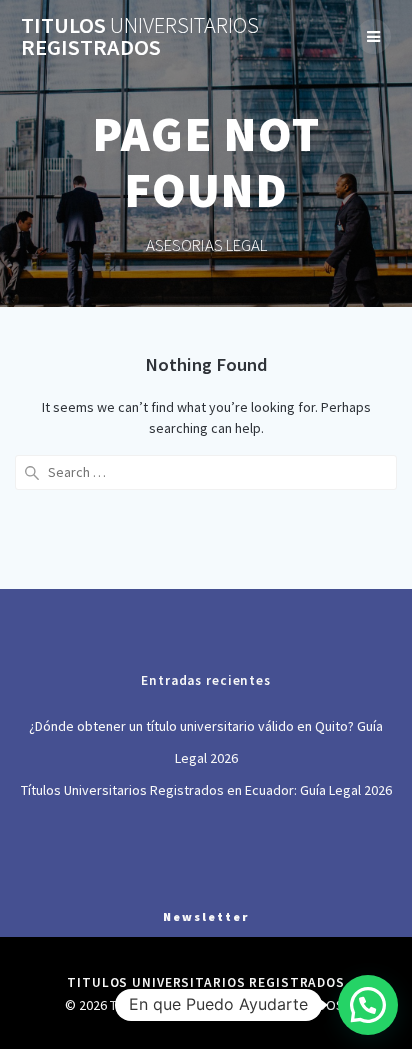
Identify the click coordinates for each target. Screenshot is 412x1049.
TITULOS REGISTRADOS (140, 36)
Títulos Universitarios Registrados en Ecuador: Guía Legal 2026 (206, 790)
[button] (368, 1005)
